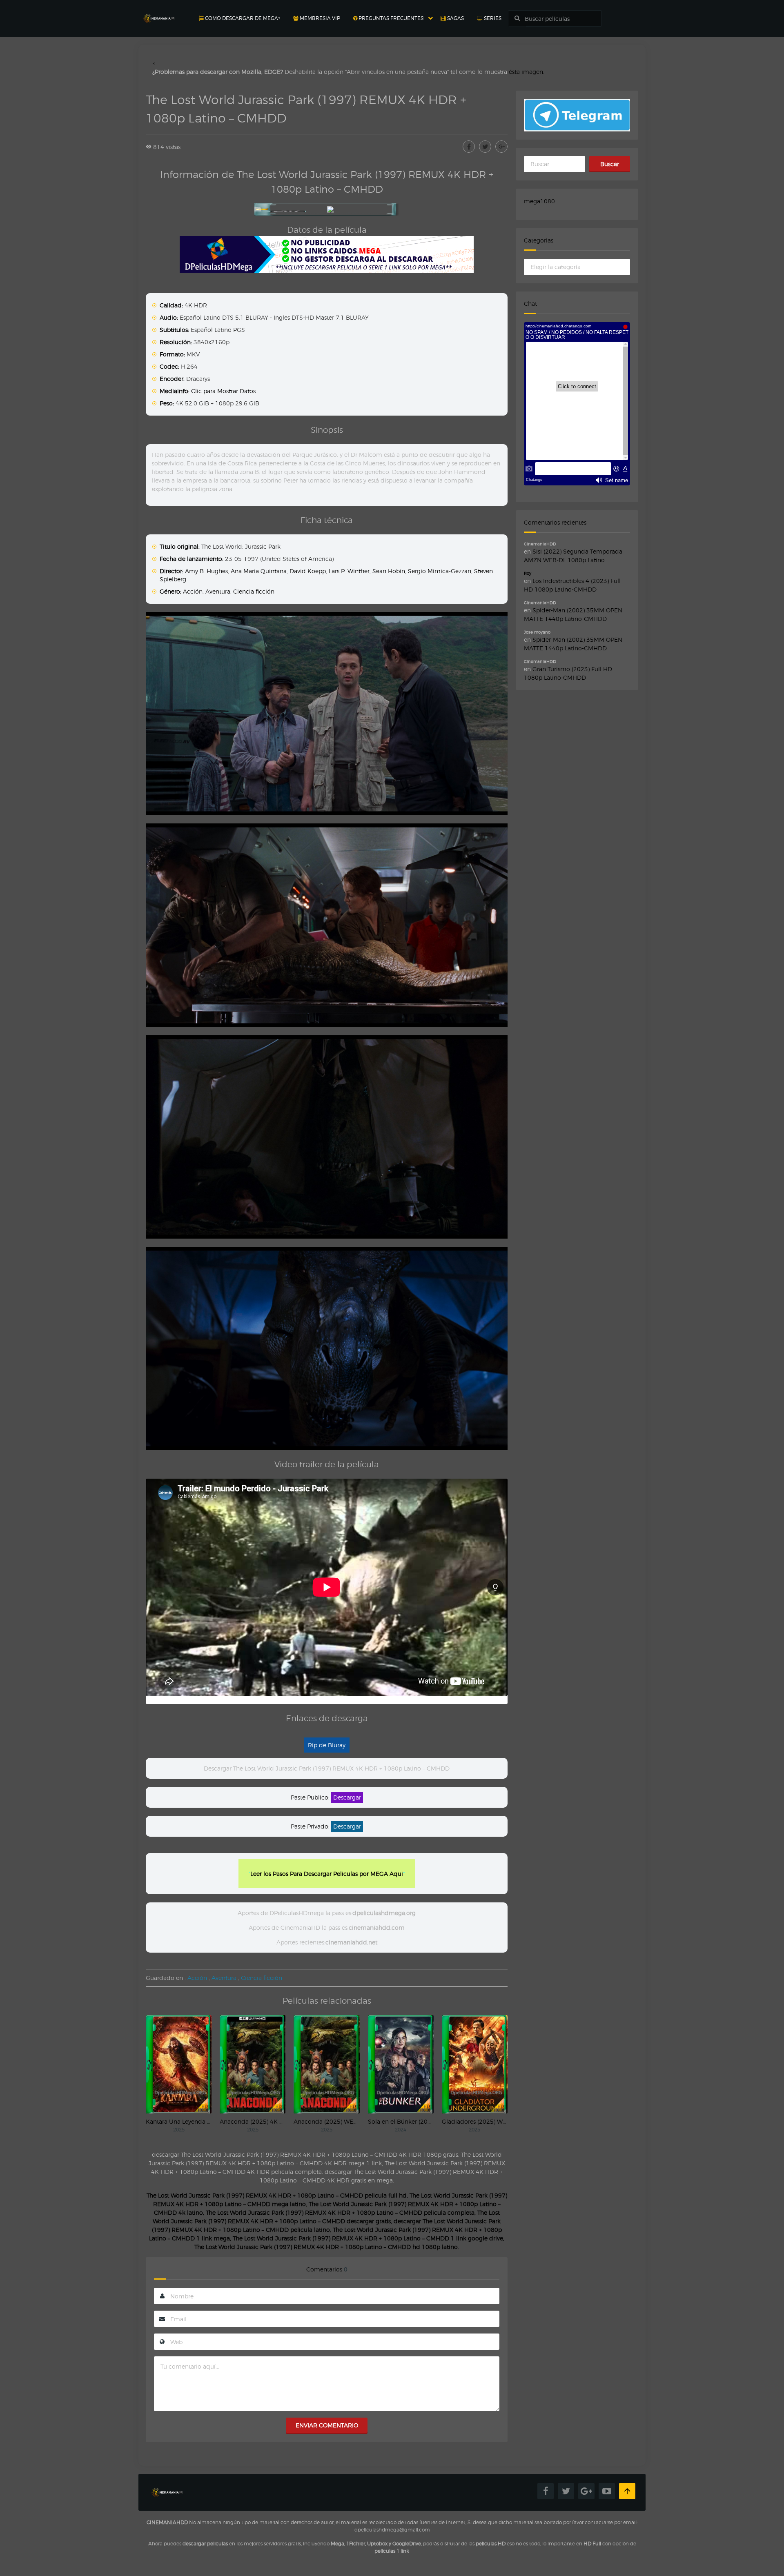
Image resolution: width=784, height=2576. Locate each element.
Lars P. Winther (349, 571)
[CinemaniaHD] (159, 10)
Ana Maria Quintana (259, 571)
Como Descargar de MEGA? (242, 18)
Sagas (455, 18)
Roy (528, 573)
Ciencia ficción (254, 591)
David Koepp (308, 571)
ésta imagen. (527, 72)
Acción (193, 591)
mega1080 (539, 201)
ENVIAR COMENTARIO (327, 2425)
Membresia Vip (319, 18)
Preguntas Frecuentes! (391, 18)
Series (492, 18)
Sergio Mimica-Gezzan (440, 571)
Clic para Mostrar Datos (223, 391)
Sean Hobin (389, 571)
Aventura (218, 591)
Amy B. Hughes (206, 571)
